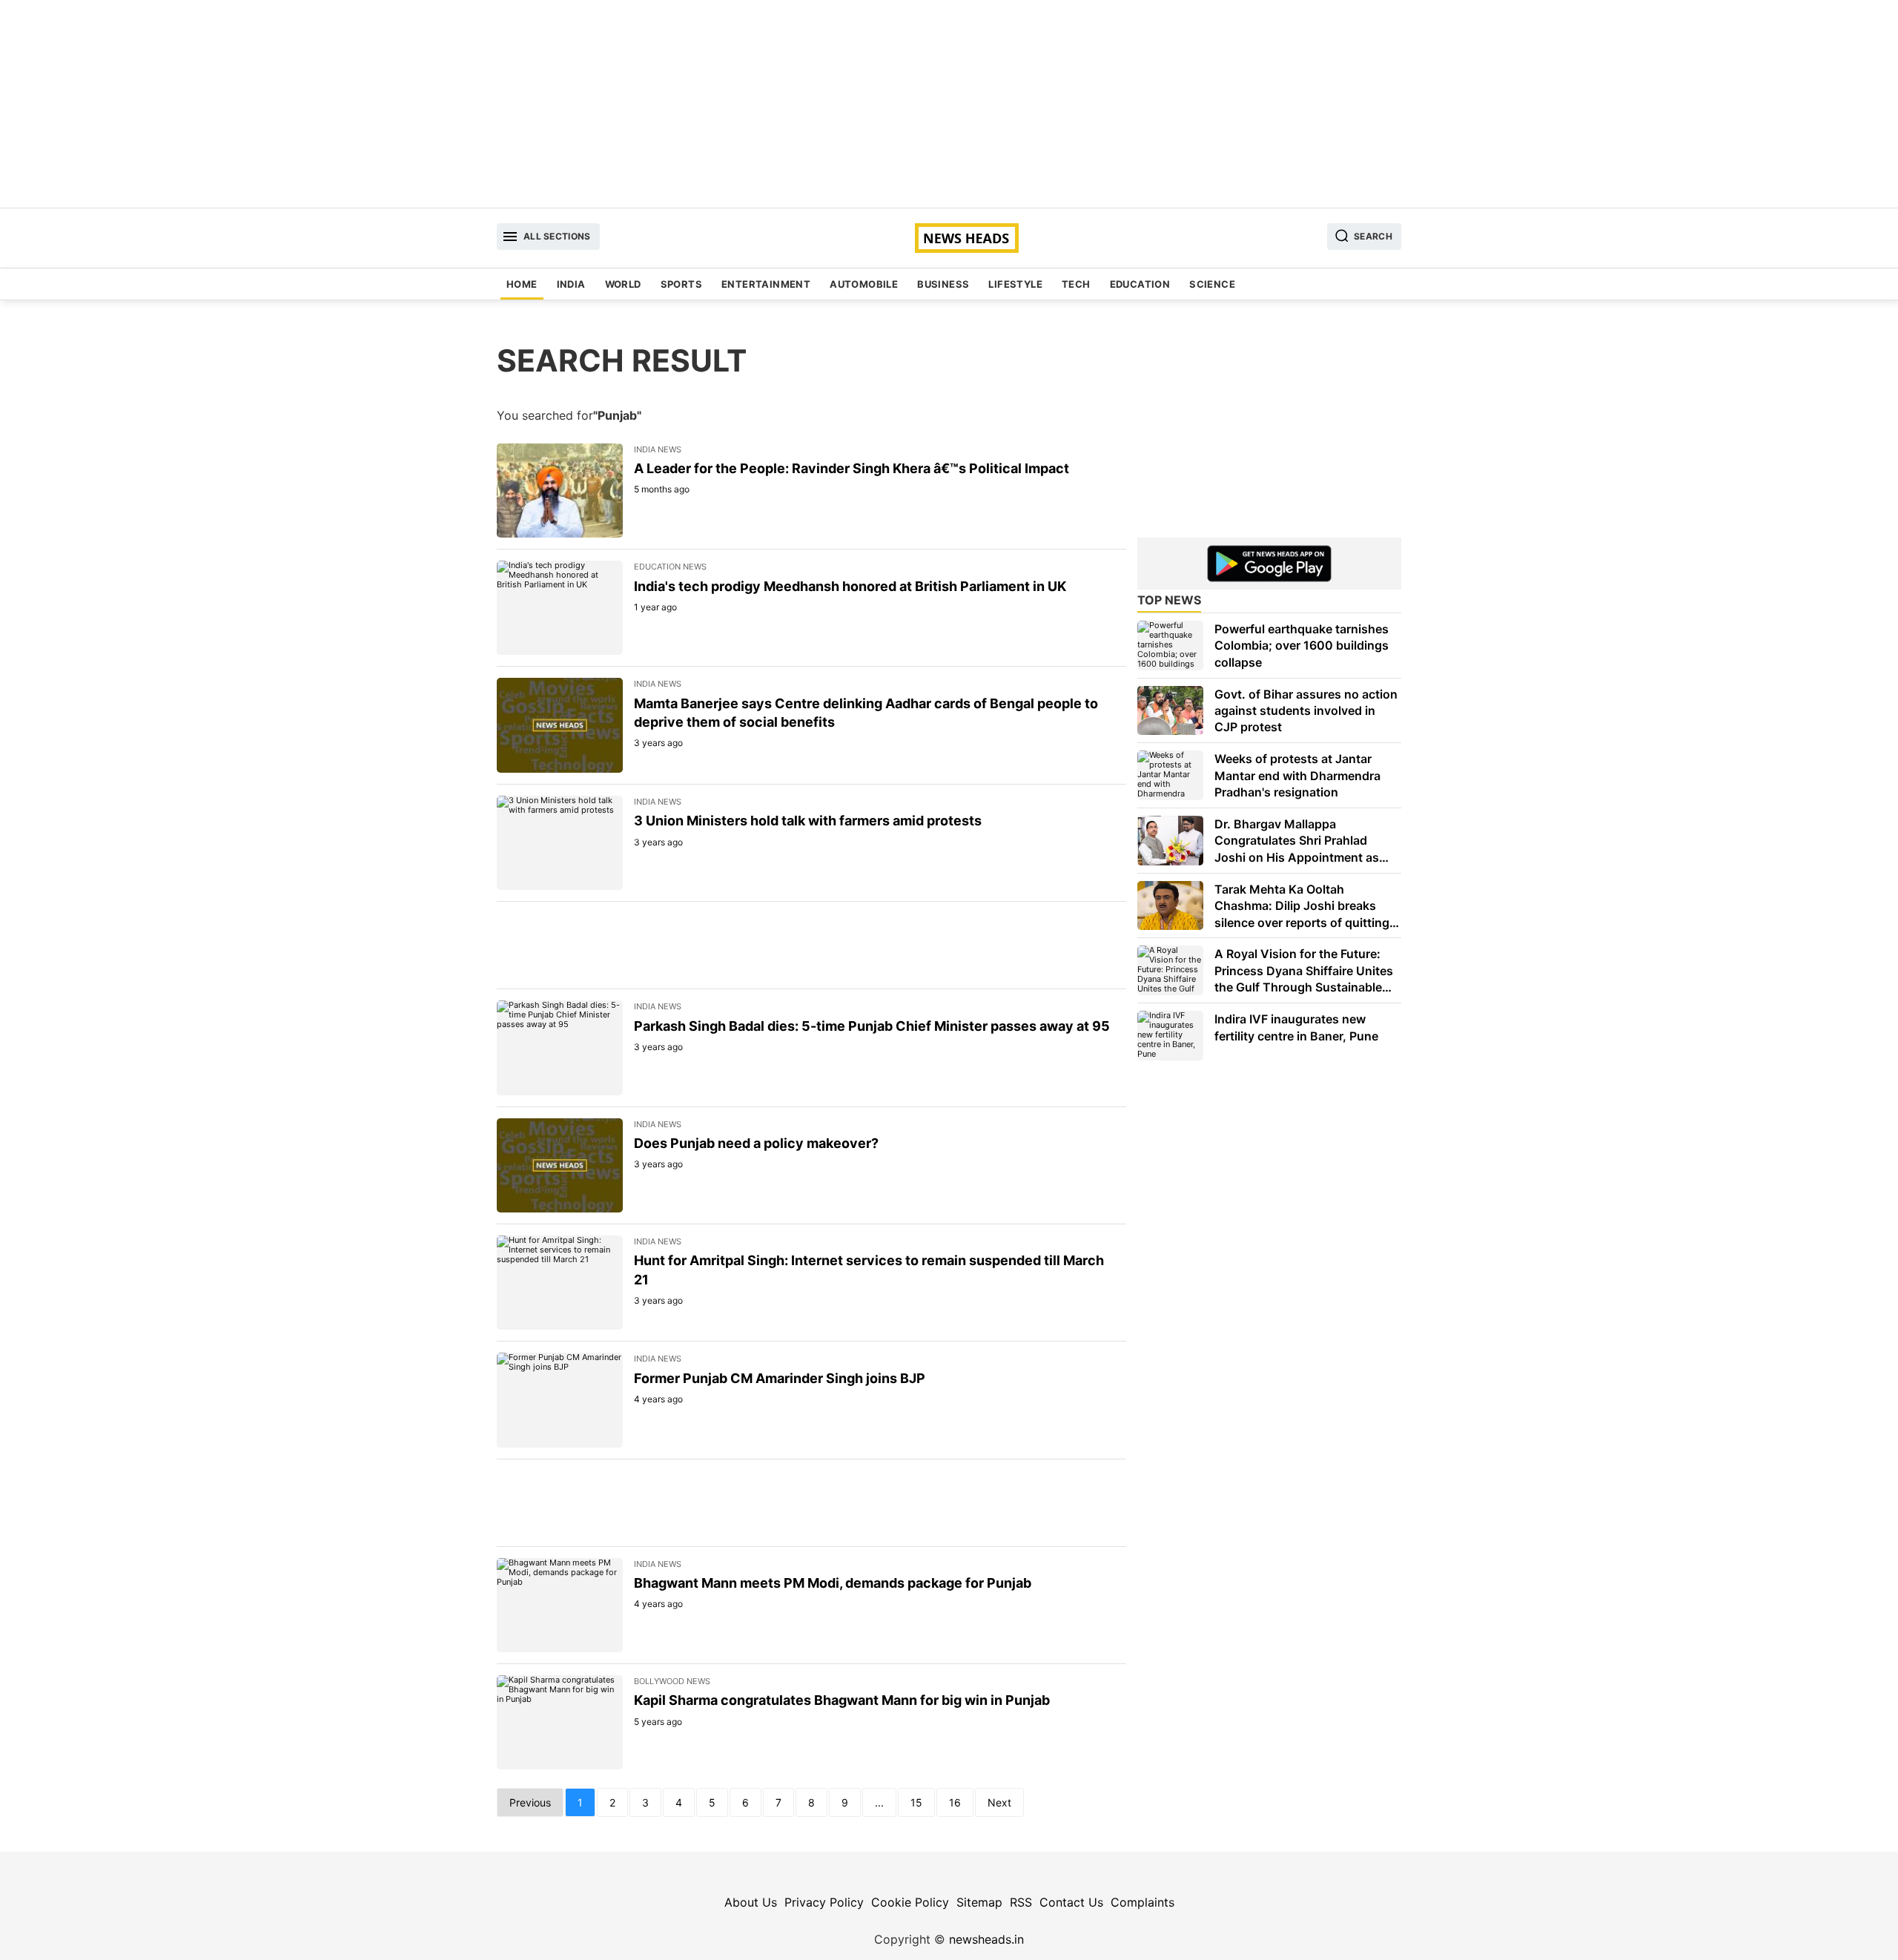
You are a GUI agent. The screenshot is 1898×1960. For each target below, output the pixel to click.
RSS (1021, 1902)
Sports (681, 284)
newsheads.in (986, 1939)
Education (1140, 284)
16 (955, 1802)
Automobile (864, 284)
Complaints (1143, 1902)
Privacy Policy (824, 1902)
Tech (1076, 284)
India (571, 284)
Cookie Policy (910, 1902)
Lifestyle (1015, 284)
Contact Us (1071, 1902)
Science (1212, 284)
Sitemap (979, 1902)
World (623, 284)
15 (916, 1802)
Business (943, 284)
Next (999, 1802)
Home (522, 284)
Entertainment (766, 284)
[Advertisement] (949, 104)
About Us (751, 1902)
